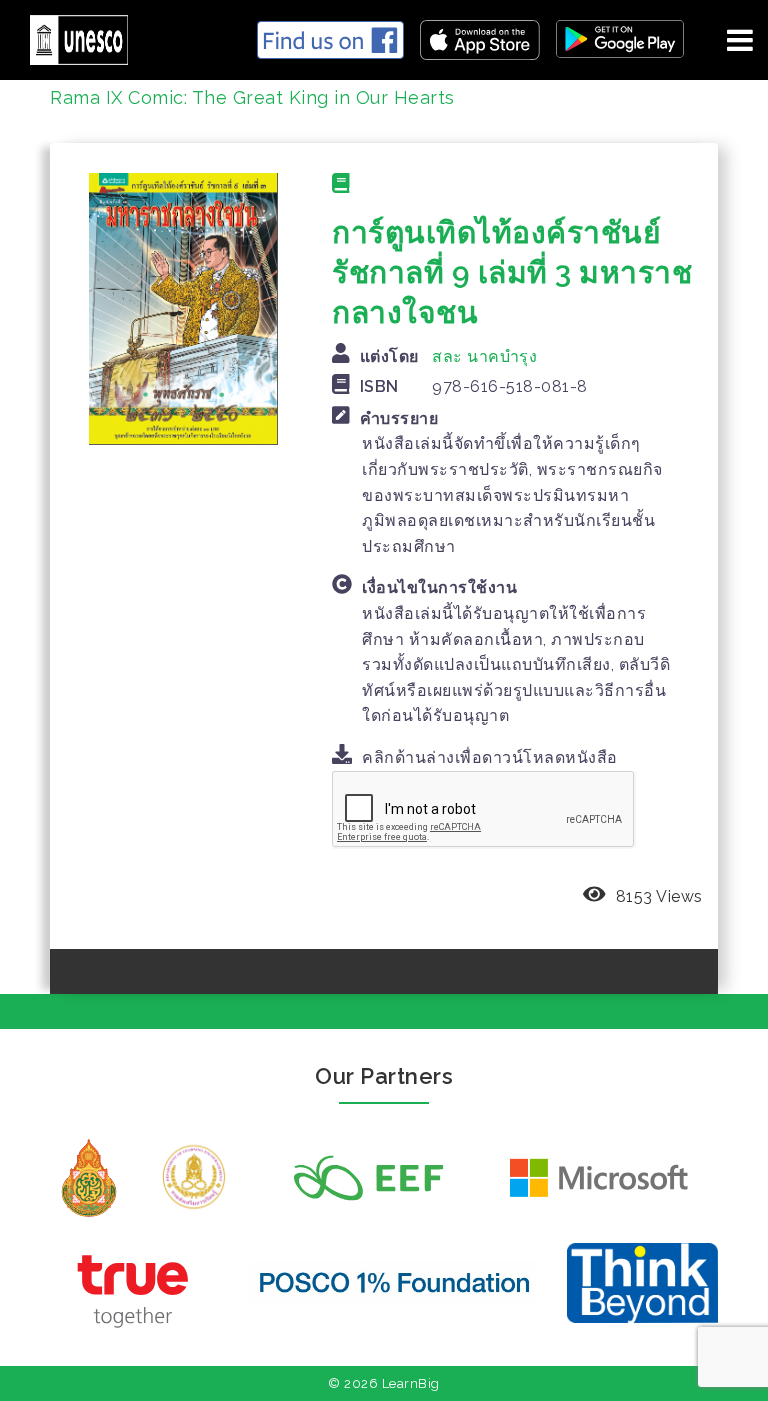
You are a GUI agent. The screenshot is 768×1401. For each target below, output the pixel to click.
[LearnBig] (71, 36)
